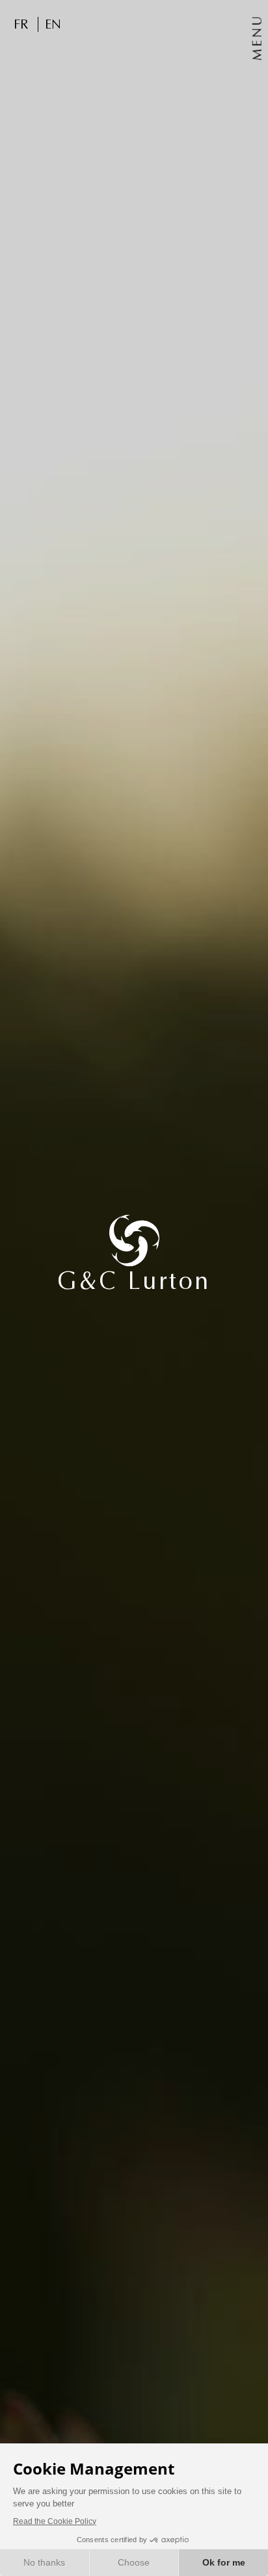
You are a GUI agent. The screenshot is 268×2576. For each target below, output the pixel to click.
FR (21, 24)
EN (53, 24)
